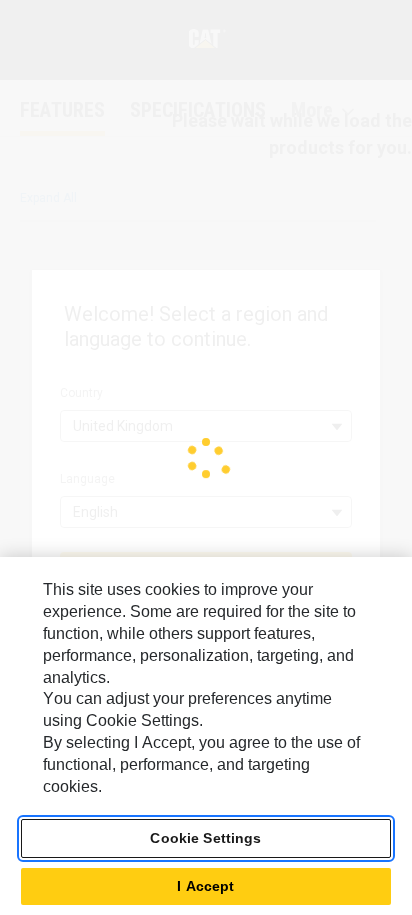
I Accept (205, 886)
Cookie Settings (205, 838)
